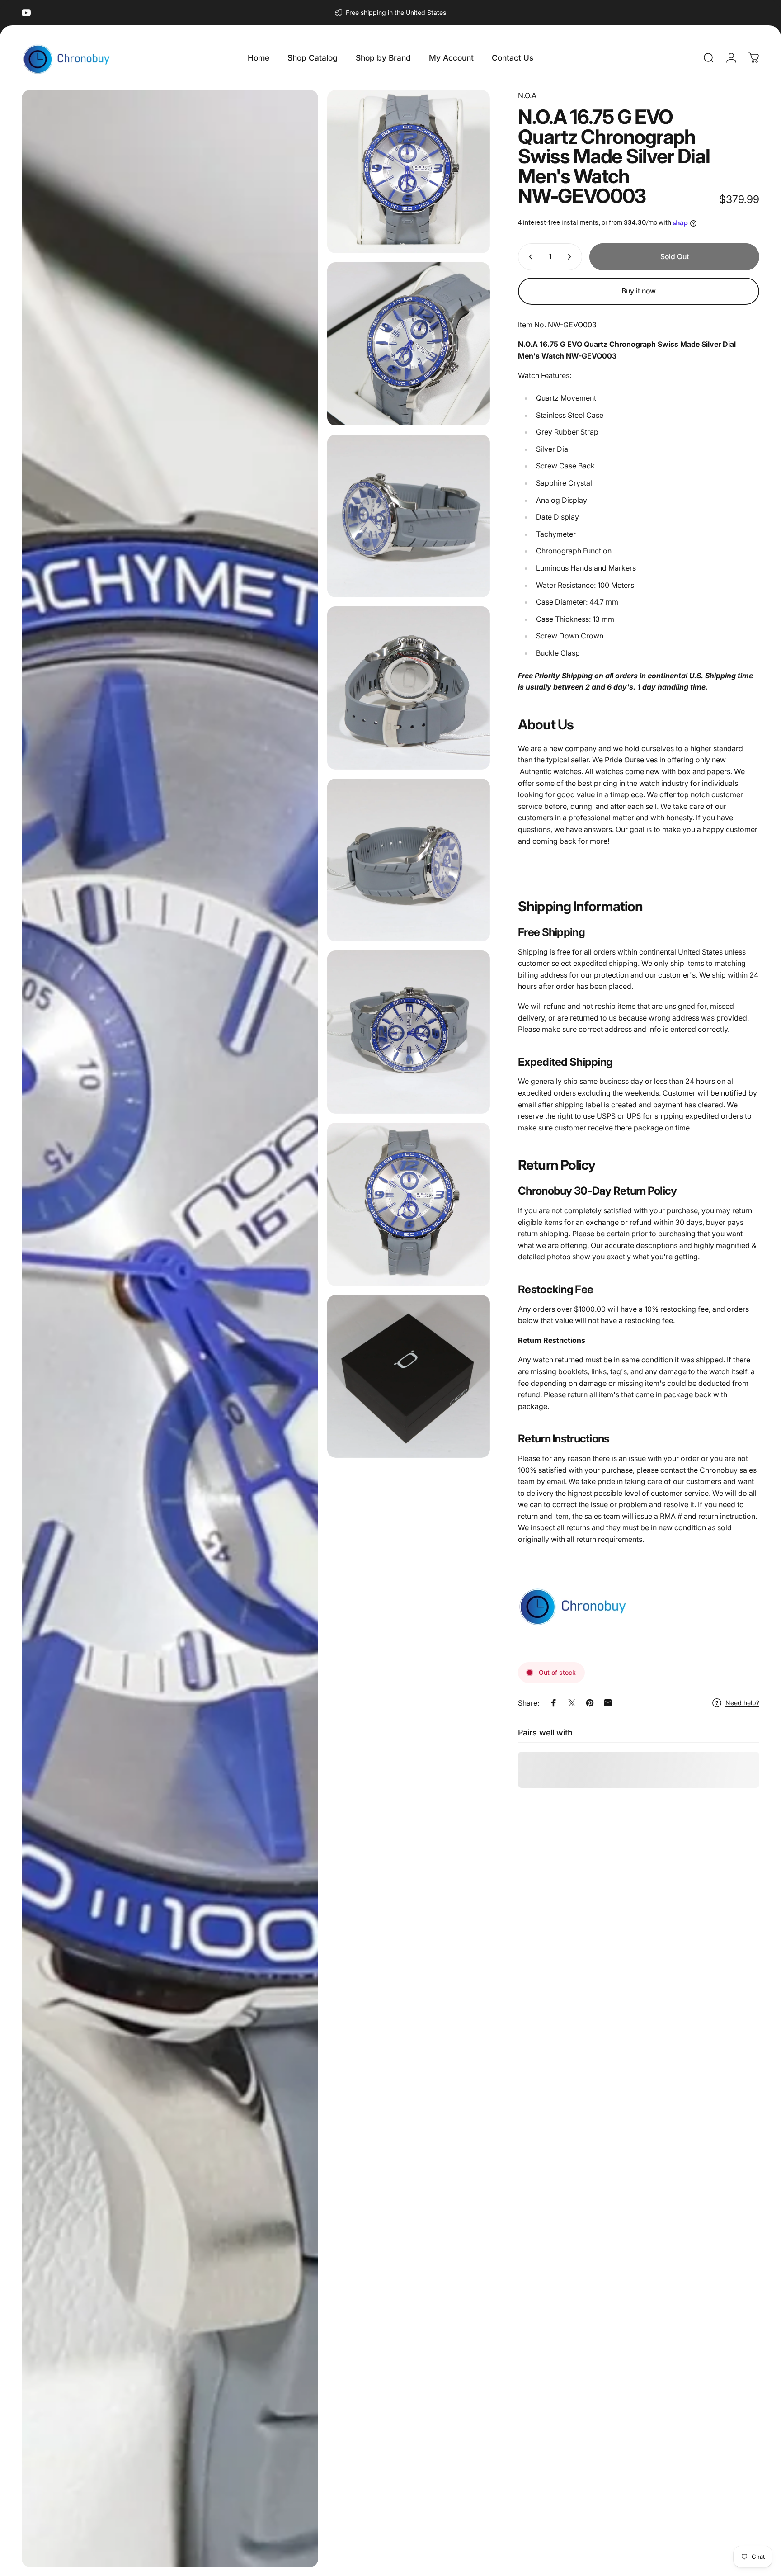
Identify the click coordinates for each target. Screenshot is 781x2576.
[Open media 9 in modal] (409, 1377)
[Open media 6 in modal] (409, 860)
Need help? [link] (742, 1703)
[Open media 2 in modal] (409, 172)
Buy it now (639, 291)
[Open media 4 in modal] (409, 516)
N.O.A (527, 95)
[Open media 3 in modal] (409, 344)
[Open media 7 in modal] (409, 1032)
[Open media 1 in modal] (170, 1328)
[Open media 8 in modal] (409, 1204)
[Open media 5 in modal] (409, 688)
